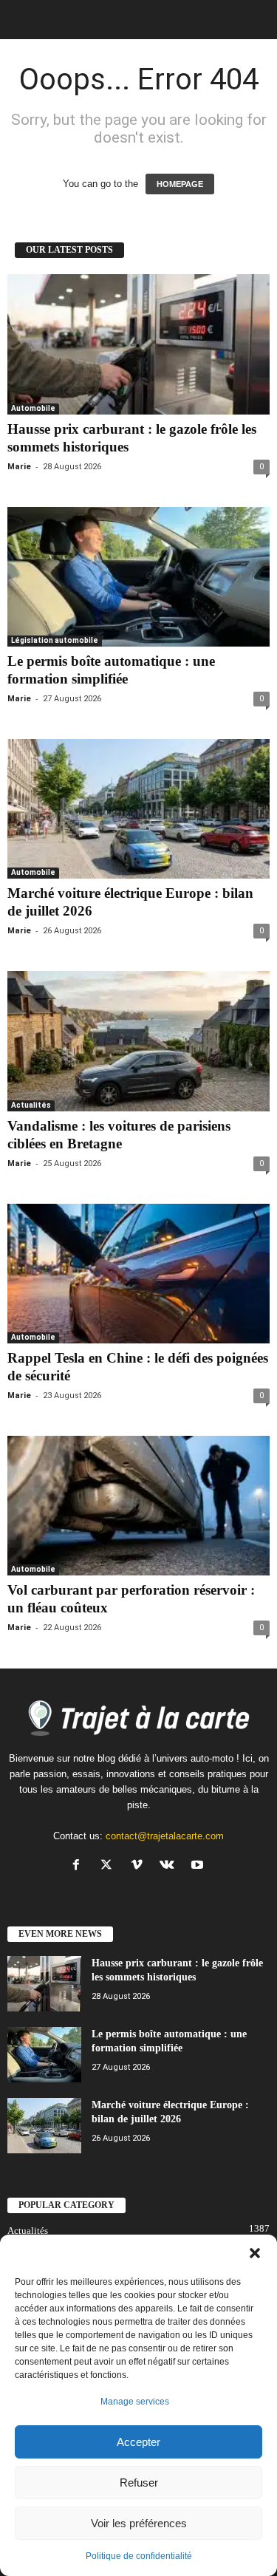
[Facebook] (79, 1866)
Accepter (138, 2442)
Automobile (33, 408)
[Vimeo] (140, 1866)
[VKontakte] (170, 1866)
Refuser (139, 2483)
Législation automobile (55, 640)
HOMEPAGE (180, 184)
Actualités (31, 1105)
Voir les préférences (139, 2523)
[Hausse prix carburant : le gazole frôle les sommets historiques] (138, 344)
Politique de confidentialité (139, 2556)
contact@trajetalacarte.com (165, 1836)
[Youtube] (199, 1866)
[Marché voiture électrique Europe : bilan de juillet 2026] (138, 809)
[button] (255, 2253)
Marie (19, 467)
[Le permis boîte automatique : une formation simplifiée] (138, 577)
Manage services (135, 2402)
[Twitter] (110, 1866)
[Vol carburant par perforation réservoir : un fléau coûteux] (138, 1506)
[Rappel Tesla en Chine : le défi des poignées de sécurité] (138, 1274)
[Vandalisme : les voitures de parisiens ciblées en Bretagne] (138, 1041)
